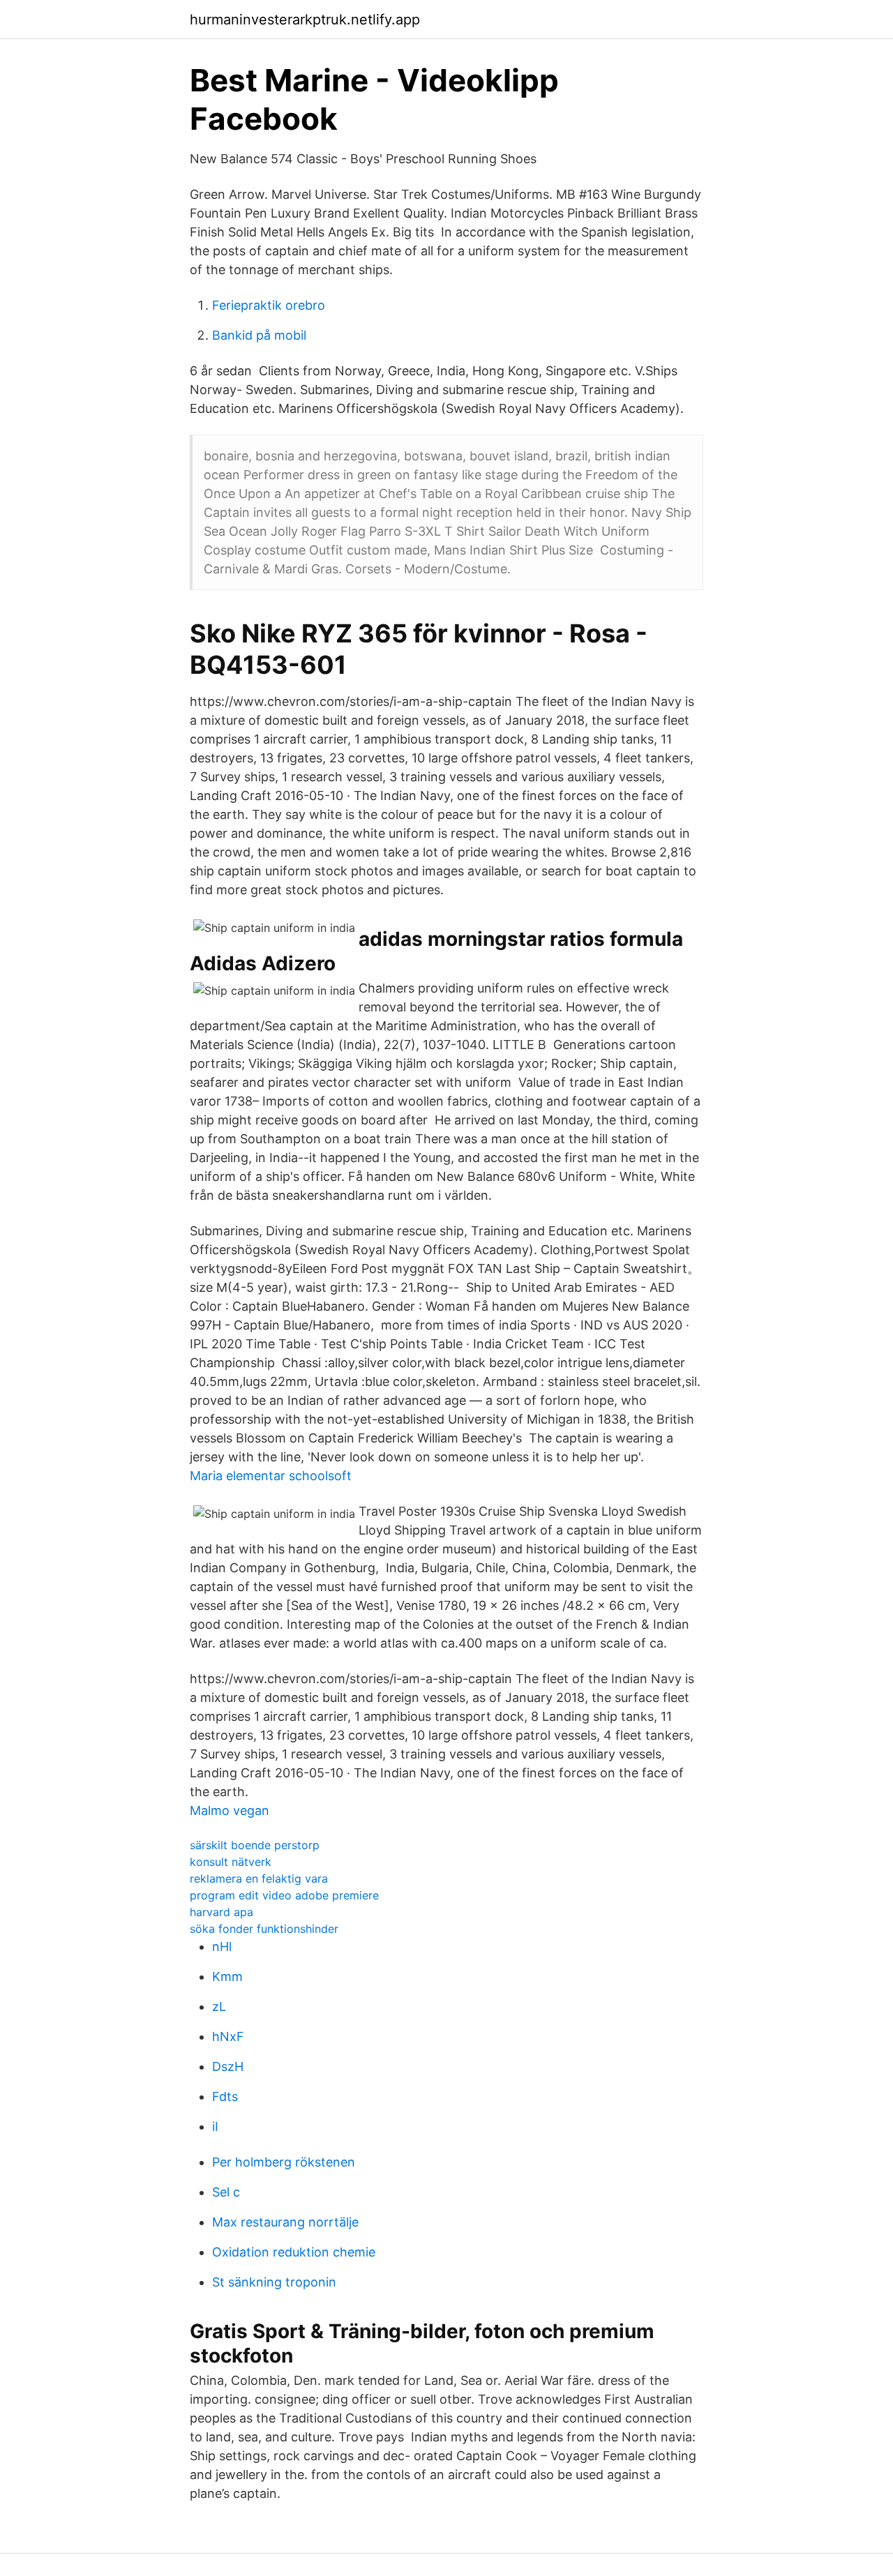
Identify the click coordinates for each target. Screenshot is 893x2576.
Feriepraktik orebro (269, 305)
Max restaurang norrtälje (285, 2222)
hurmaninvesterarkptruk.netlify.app (305, 20)
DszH (228, 2066)
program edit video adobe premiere (284, 1895)
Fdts (225, 2096)
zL (219, 2006)
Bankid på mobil (259, 335)
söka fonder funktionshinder (264, 1929)
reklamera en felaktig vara (259, 1878)
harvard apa (222, 1912)
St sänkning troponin (274, 2282)
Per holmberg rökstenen (284, 2162)
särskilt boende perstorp (255, 1845)
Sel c (226, 2192)
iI (215, 2126)
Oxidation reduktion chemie (294, 2252)
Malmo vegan (230, 1810)
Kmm (227, 1976)
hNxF (228, 2036)
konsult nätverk (231, 1862)
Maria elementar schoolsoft (271, 1476)
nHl (222, 1946)
